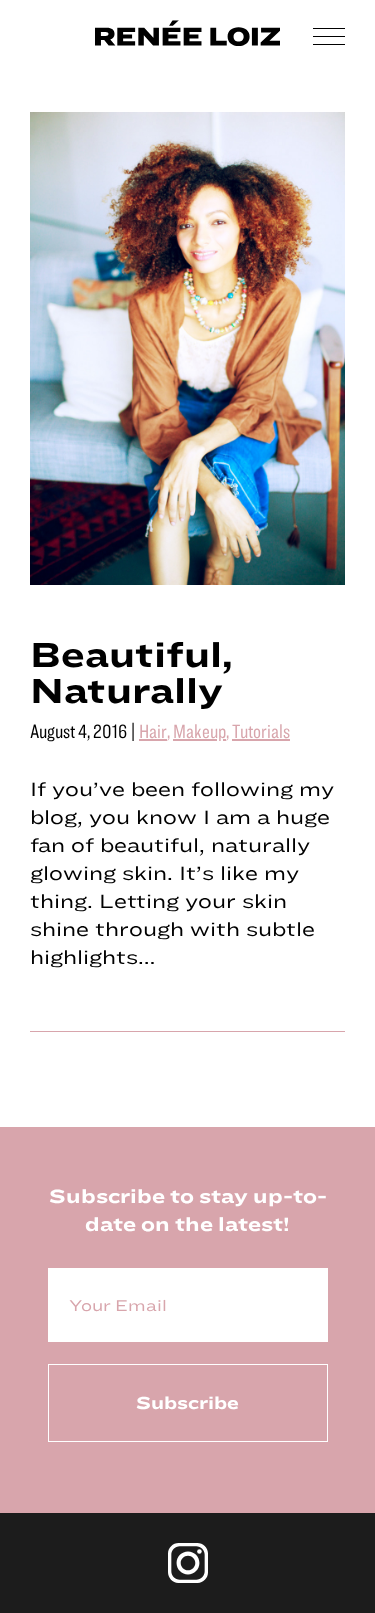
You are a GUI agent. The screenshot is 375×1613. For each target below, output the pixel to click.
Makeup (199, 730)
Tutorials (261, 730)
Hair (153, 730)
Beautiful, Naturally (131, 671)
